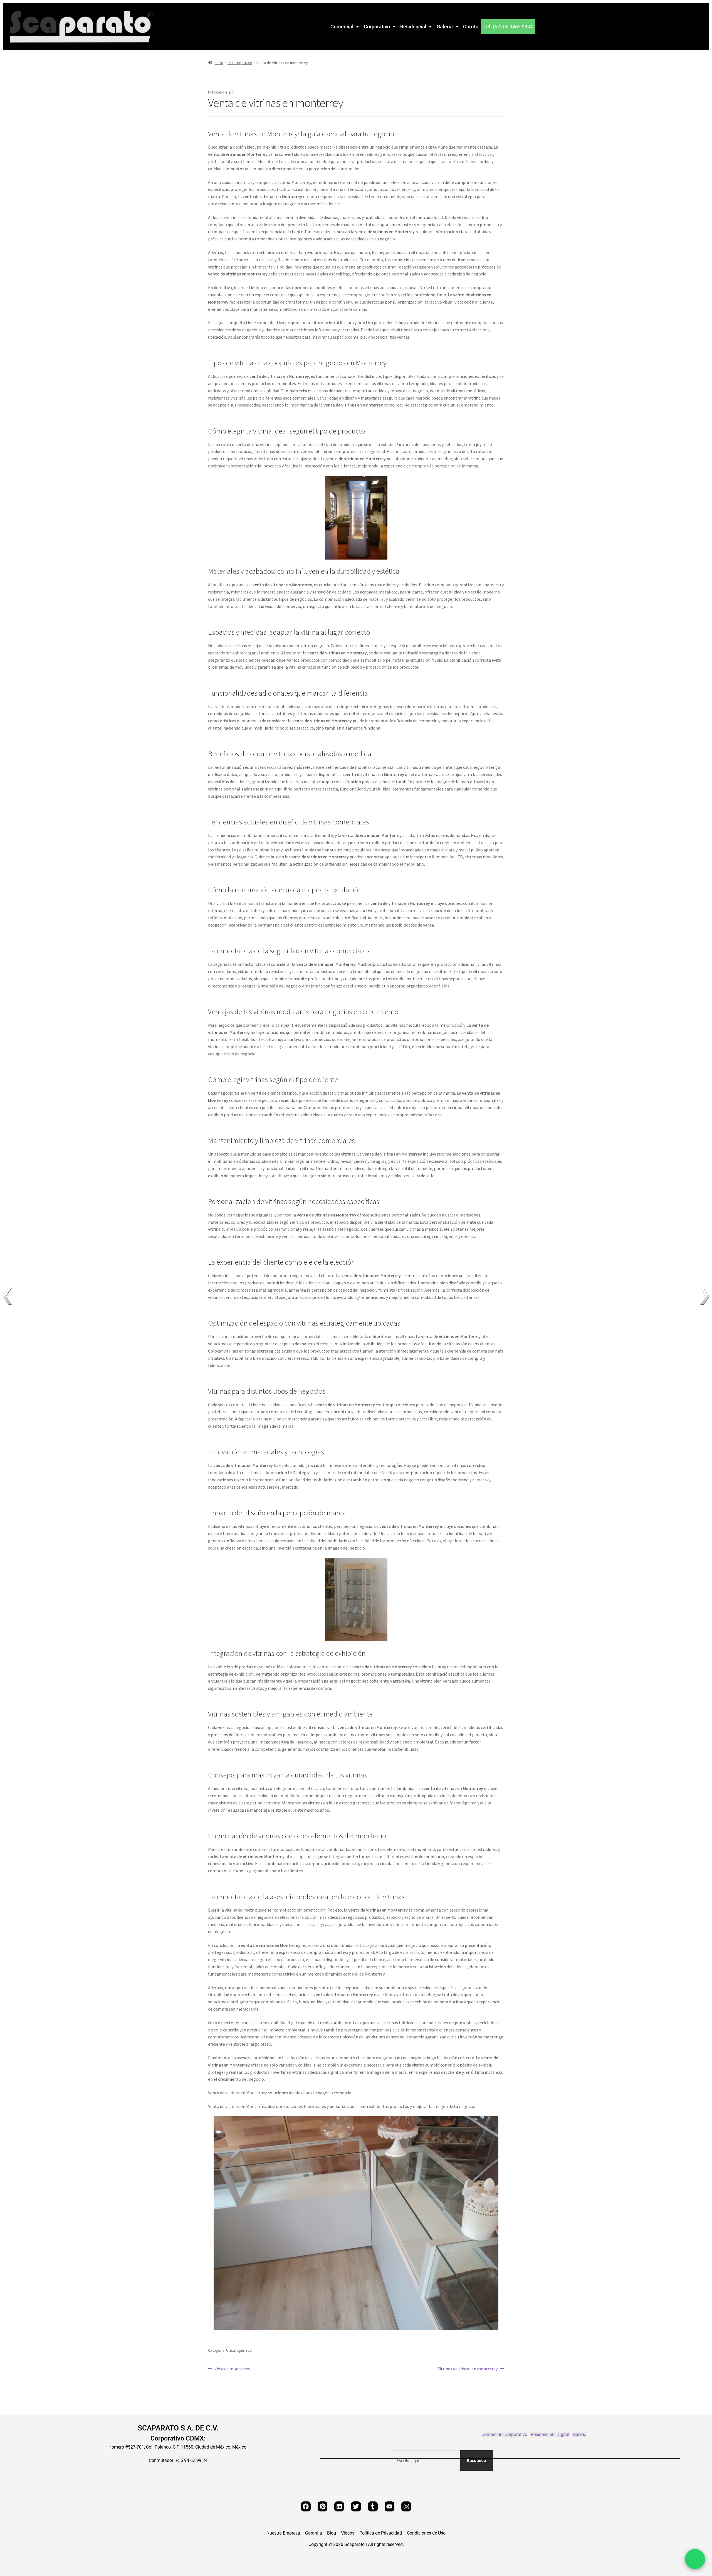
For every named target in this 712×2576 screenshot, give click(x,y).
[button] (345, 27)
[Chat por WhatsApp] (695, 2559)
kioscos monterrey (232, 2368)
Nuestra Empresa (283, 2533)
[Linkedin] (339, 2506)
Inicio (219, 63)
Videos (348, 2533)
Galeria (445, 27)
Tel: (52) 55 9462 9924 (508, 27)
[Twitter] (356, 2506)
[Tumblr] (373, 2506)
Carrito (471, 27)
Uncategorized (240, 63)
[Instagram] (406, 2506)
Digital (563, 2435)
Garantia (314, 2533)
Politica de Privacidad (381, 2533)
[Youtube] (390, 2506)
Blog (332, 2533)
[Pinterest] (322, 2506)
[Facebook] (306, 2506)
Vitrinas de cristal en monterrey (468, 2368)
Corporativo (377, 27)
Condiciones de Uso (426, 2533)
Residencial (413, 27)
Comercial (342, 27)
